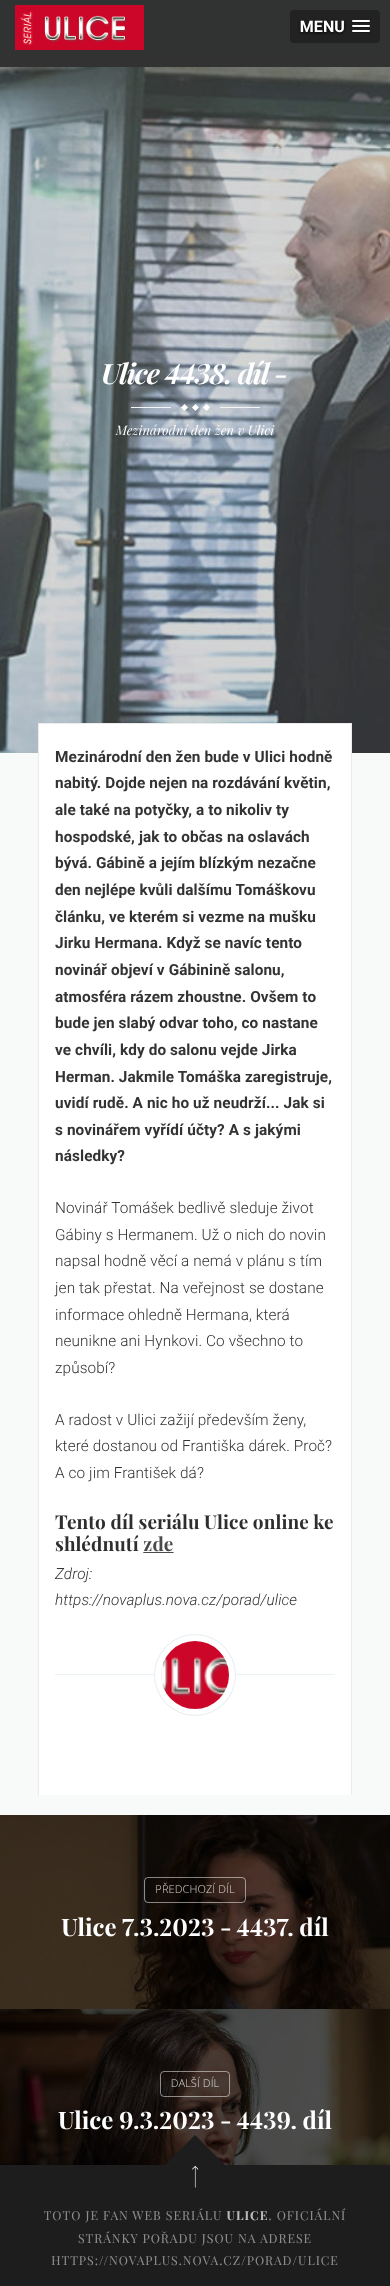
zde (158, 1543)
